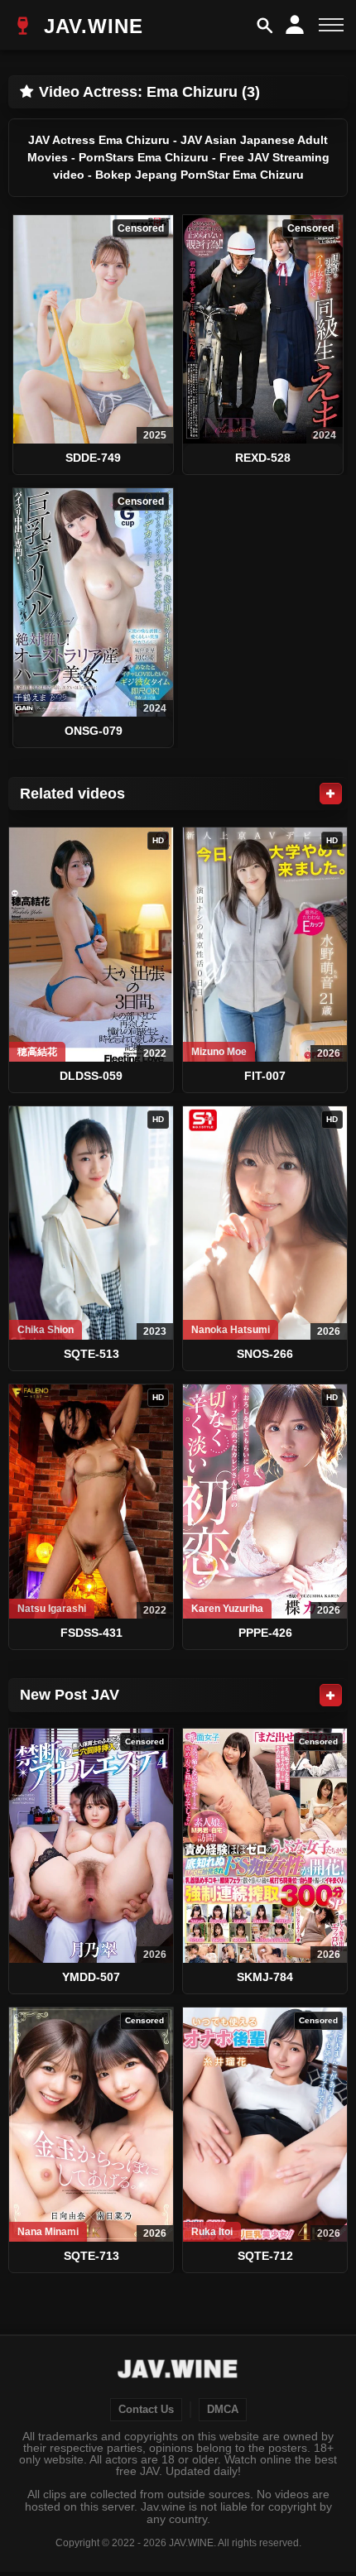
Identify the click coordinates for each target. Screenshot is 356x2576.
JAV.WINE (90, 26)
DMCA (223, 2410)
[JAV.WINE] (178, 2371)
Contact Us (146, 2410)
